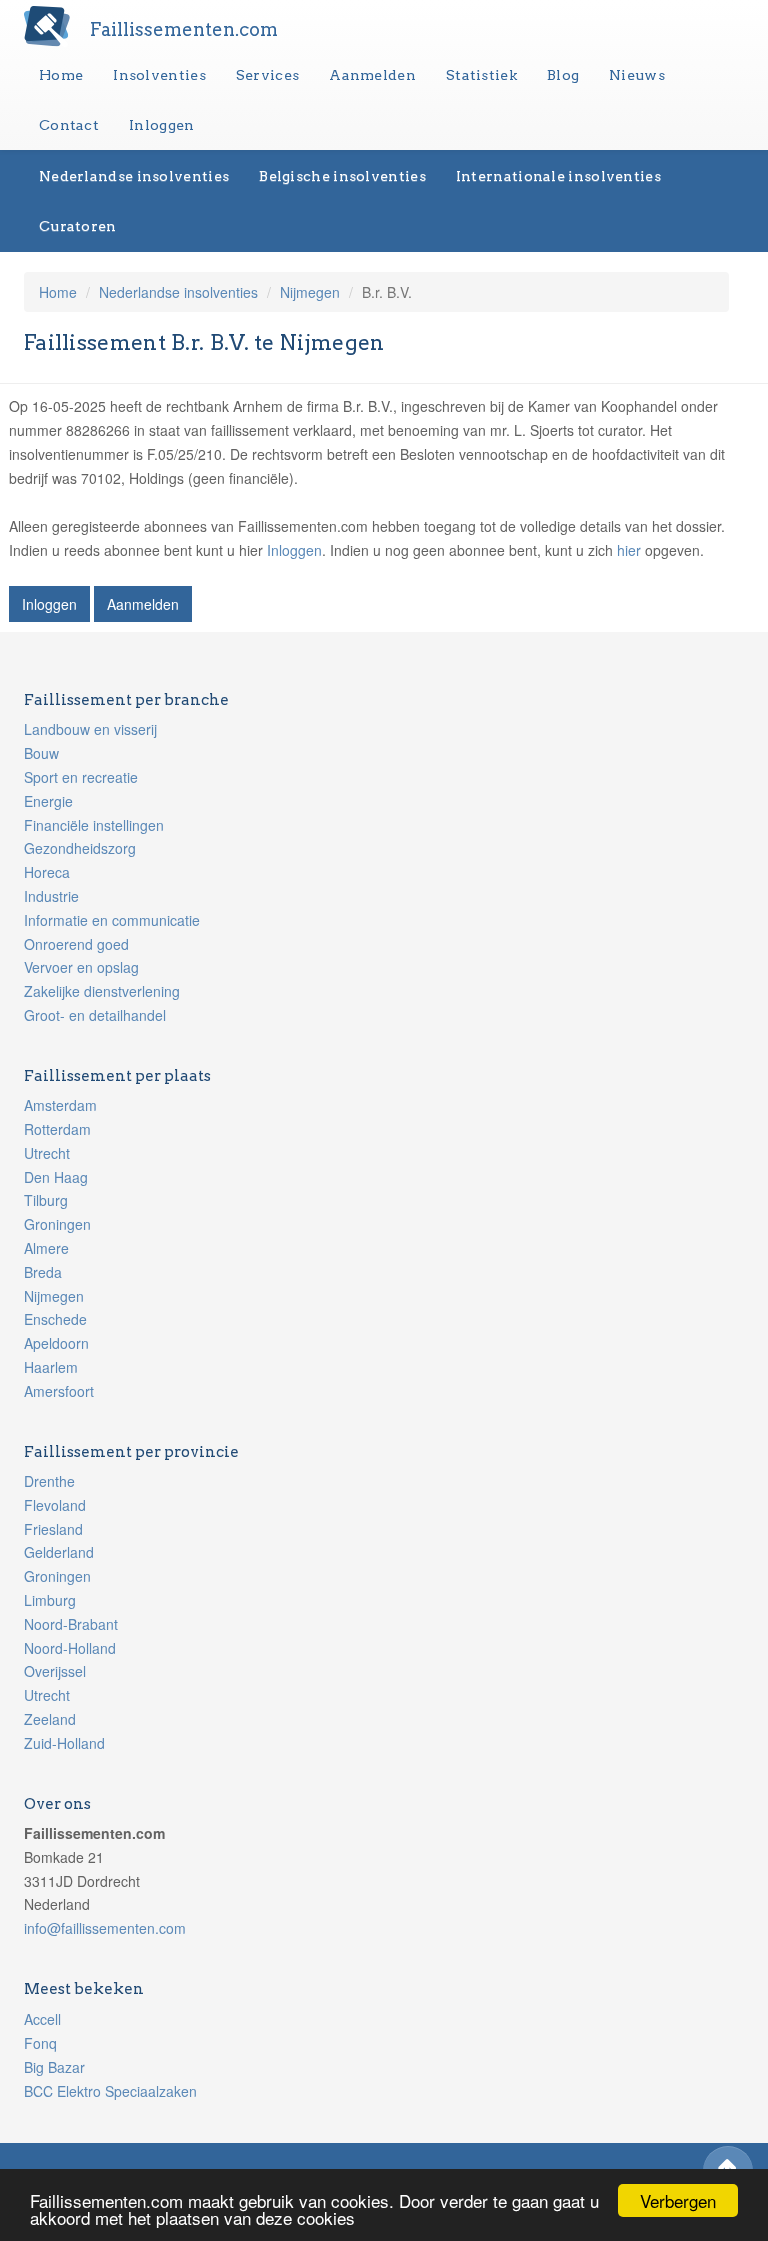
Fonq (40, 2043)
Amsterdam (60, 1105)
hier (629, 550)
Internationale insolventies (558, 176)
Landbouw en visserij (90, 729)
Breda (43, 1272)
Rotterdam (57, 1129)
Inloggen (161, 125)
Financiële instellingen (94, 825)
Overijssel (55, 1671)
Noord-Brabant (71, 1624)
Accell (42, 2019)
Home (61, 75)
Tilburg (46, 1200)
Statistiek (481, 75)
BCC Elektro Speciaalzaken (110, 2091)
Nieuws (637, 75)
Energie (48, 801)
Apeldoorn (56, 1343)
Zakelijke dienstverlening (102, 991)
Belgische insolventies (342, 176)
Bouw (41, 753)
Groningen (57, 1224)
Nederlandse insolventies (134, 176)
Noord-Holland (70, 1648)
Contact (69, 125)
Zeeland (50, 1719)
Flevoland (55, 1505)
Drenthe (49, 1481)
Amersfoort (59, 1391)
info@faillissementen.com (105, 1928)
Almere (46, 1248)
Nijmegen (310, 292)
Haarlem (51, 1367)
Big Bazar (54, 2067)
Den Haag (56, 1177)
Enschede (55, 1319)
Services (267, 75)
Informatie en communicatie (112, 920)
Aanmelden (372, 75)
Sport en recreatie (81, 777)
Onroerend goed (76, 944)
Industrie (51, 896)
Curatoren (78, 226)
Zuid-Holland (64, 1743)
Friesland (53, 1529)
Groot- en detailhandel (95, 1015)
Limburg (50, 1600)
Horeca (47, 872)
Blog (563, 75)
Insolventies (159, 75)
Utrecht (47, 1153)
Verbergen (678, 2200)
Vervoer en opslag (81, 967)
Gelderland (59, 1552)
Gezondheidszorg (80, 848)
